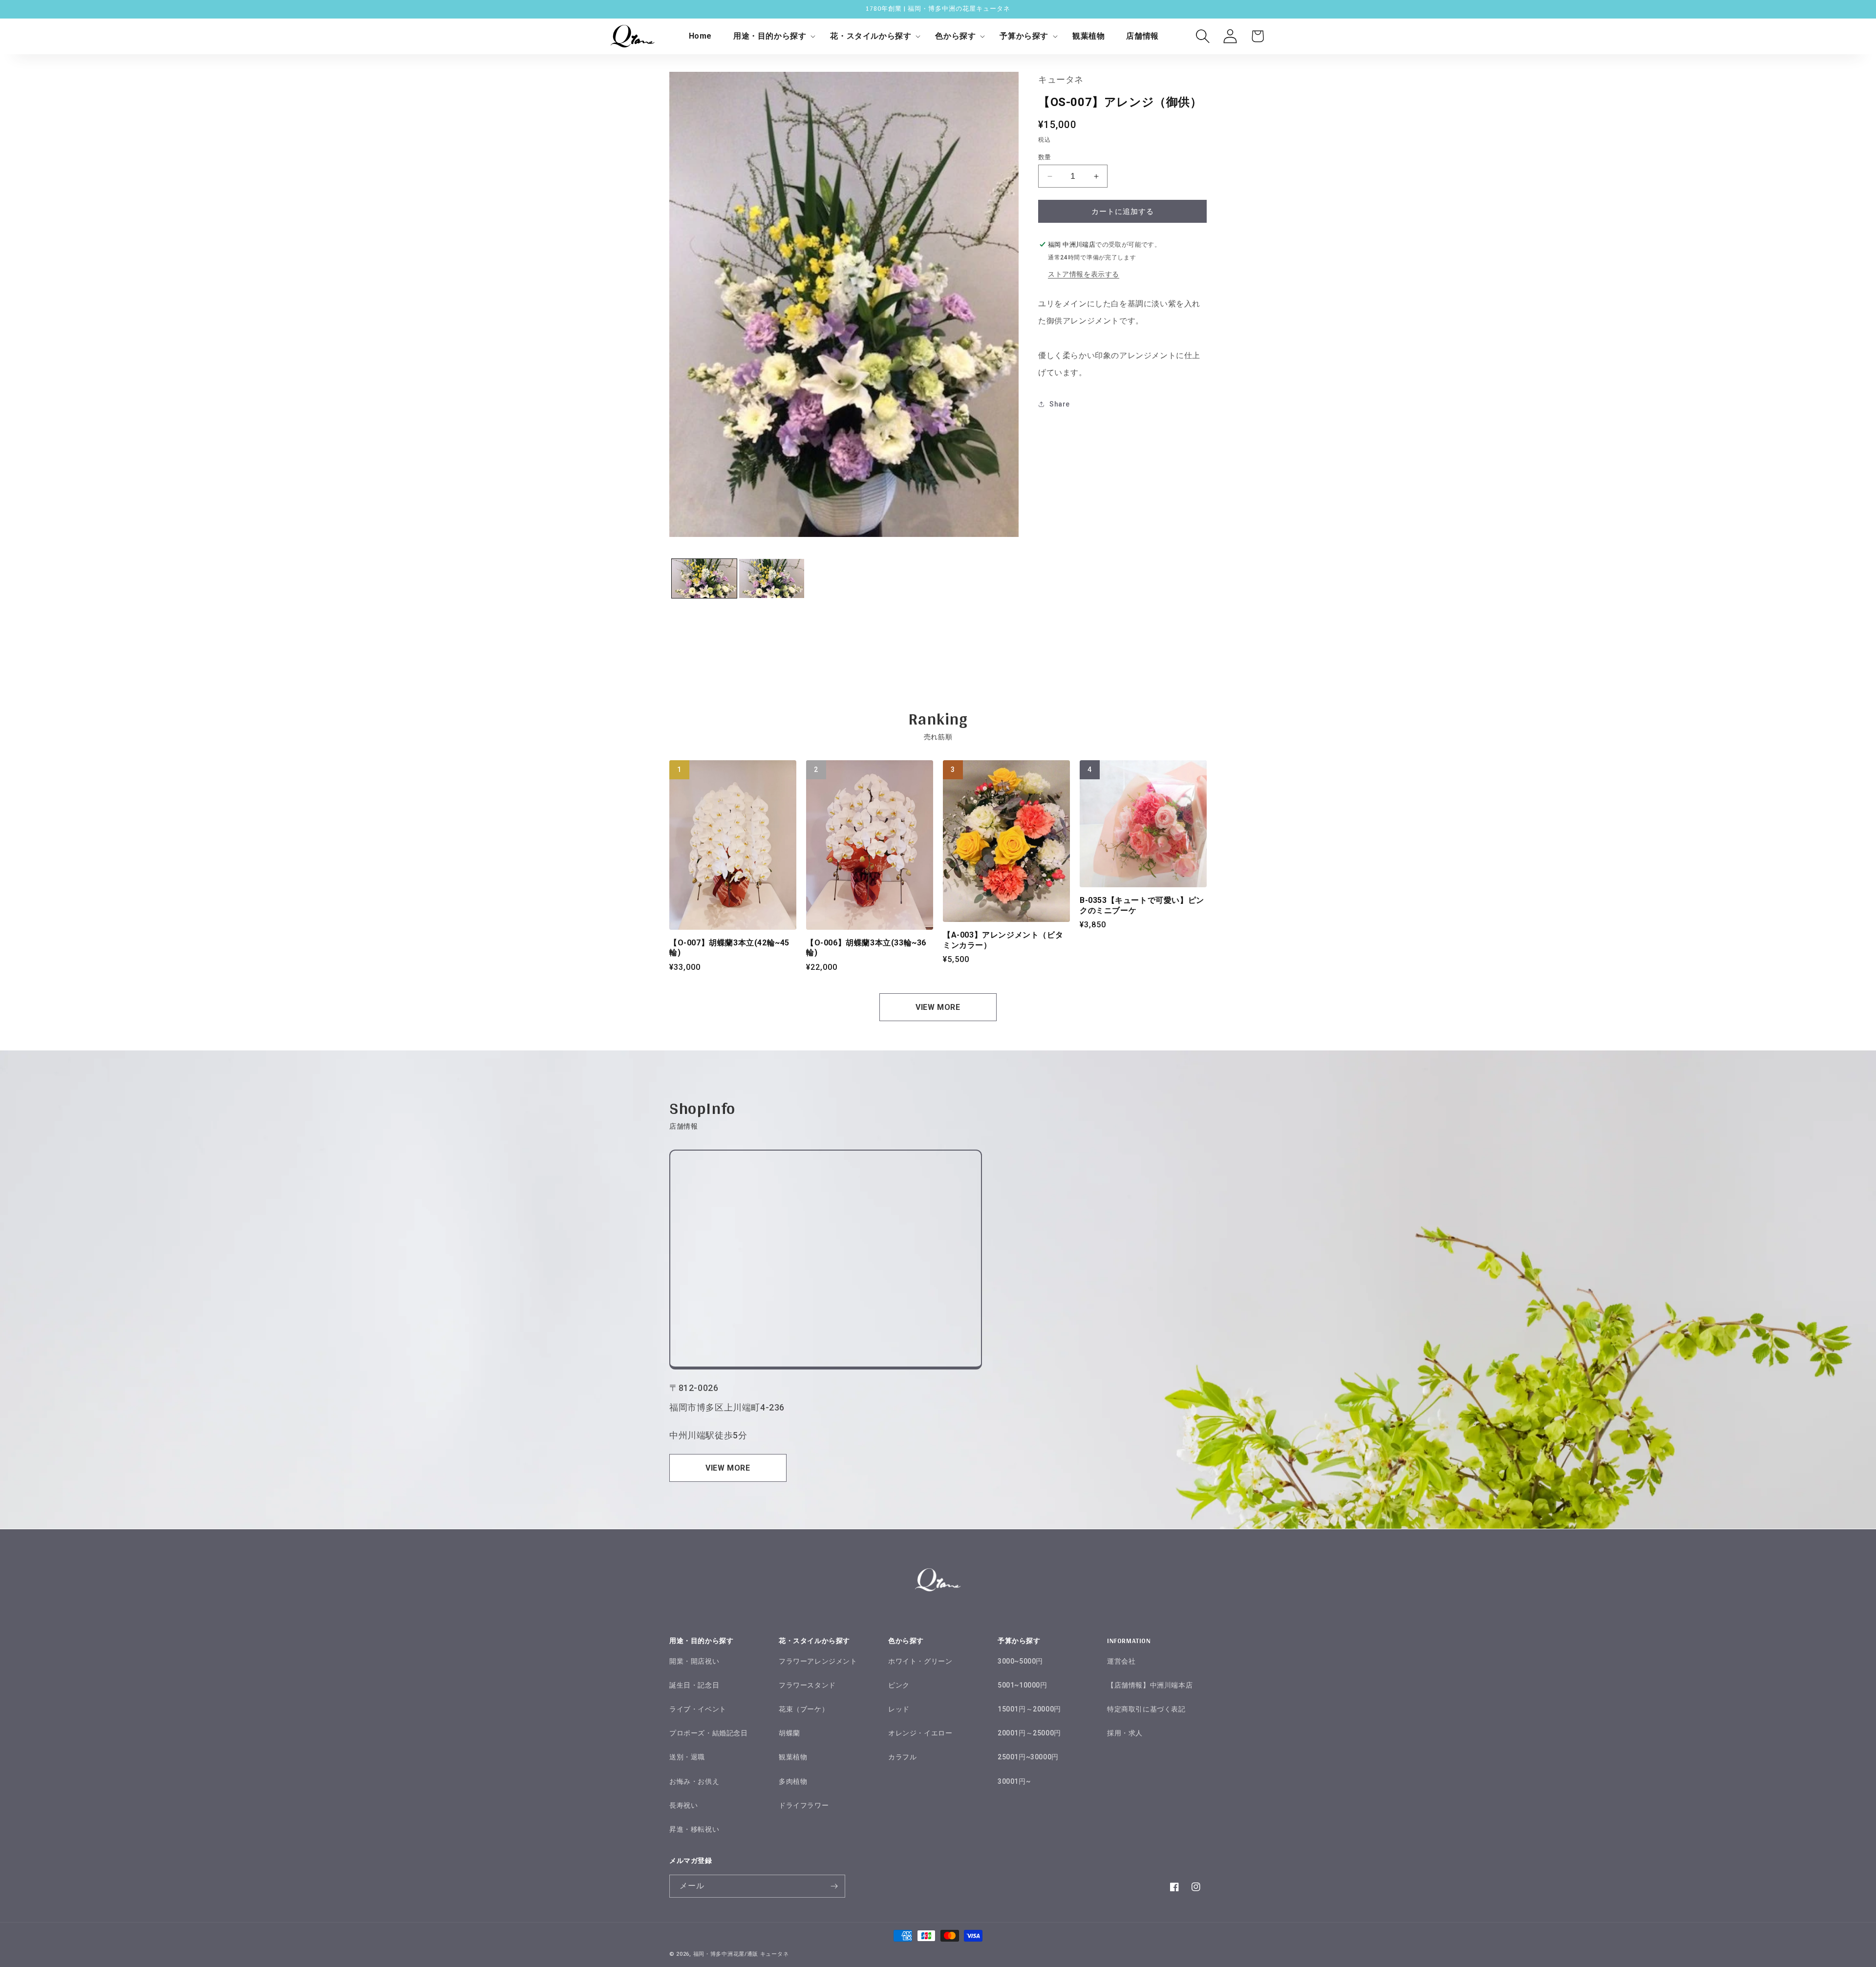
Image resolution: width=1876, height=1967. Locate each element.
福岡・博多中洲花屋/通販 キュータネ (741, 1954)
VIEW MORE (938, 1007)
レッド (899, 1709)
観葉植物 (793, 1757)
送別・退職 (687, 1757)
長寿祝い (683, 1805)
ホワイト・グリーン (920, 1661)
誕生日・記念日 (694, 1685)
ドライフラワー (804, 1805)
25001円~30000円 (1028, 1757)
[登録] (834, 1886)
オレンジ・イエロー (920, 1733)
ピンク (899, 1685)
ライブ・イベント (698, 1709)
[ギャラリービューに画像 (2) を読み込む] (772, 578)
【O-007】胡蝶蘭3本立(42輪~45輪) (729, 948)
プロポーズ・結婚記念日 (709, 1733)
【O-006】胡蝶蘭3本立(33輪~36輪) (866, 948)
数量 (1045, 157)
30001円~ (1014, 1781)
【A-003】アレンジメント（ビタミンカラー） (1003, 940)
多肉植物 (793, 1781)
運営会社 (1121, 1661)
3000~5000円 (1020, 1661)
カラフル (902, 1757)
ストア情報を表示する (1084, 274)
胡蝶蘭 (789, 1733)
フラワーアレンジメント (818, 1661)
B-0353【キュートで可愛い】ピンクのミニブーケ (1142, 905)
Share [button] (1060, 404)
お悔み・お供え (694, 1781)
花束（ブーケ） (804, 1709)
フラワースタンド (807, 1685)
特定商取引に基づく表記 (1146, 1709)
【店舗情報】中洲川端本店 (1150, 1685)
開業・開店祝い (694, 1661)
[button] (771, 36)
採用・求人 (1125, 1733)
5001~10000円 (1023, 1685)
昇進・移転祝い (694, 1829)
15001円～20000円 (1029, 1709)
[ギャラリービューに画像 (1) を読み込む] (704, 578)
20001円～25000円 (1029, 1733)
